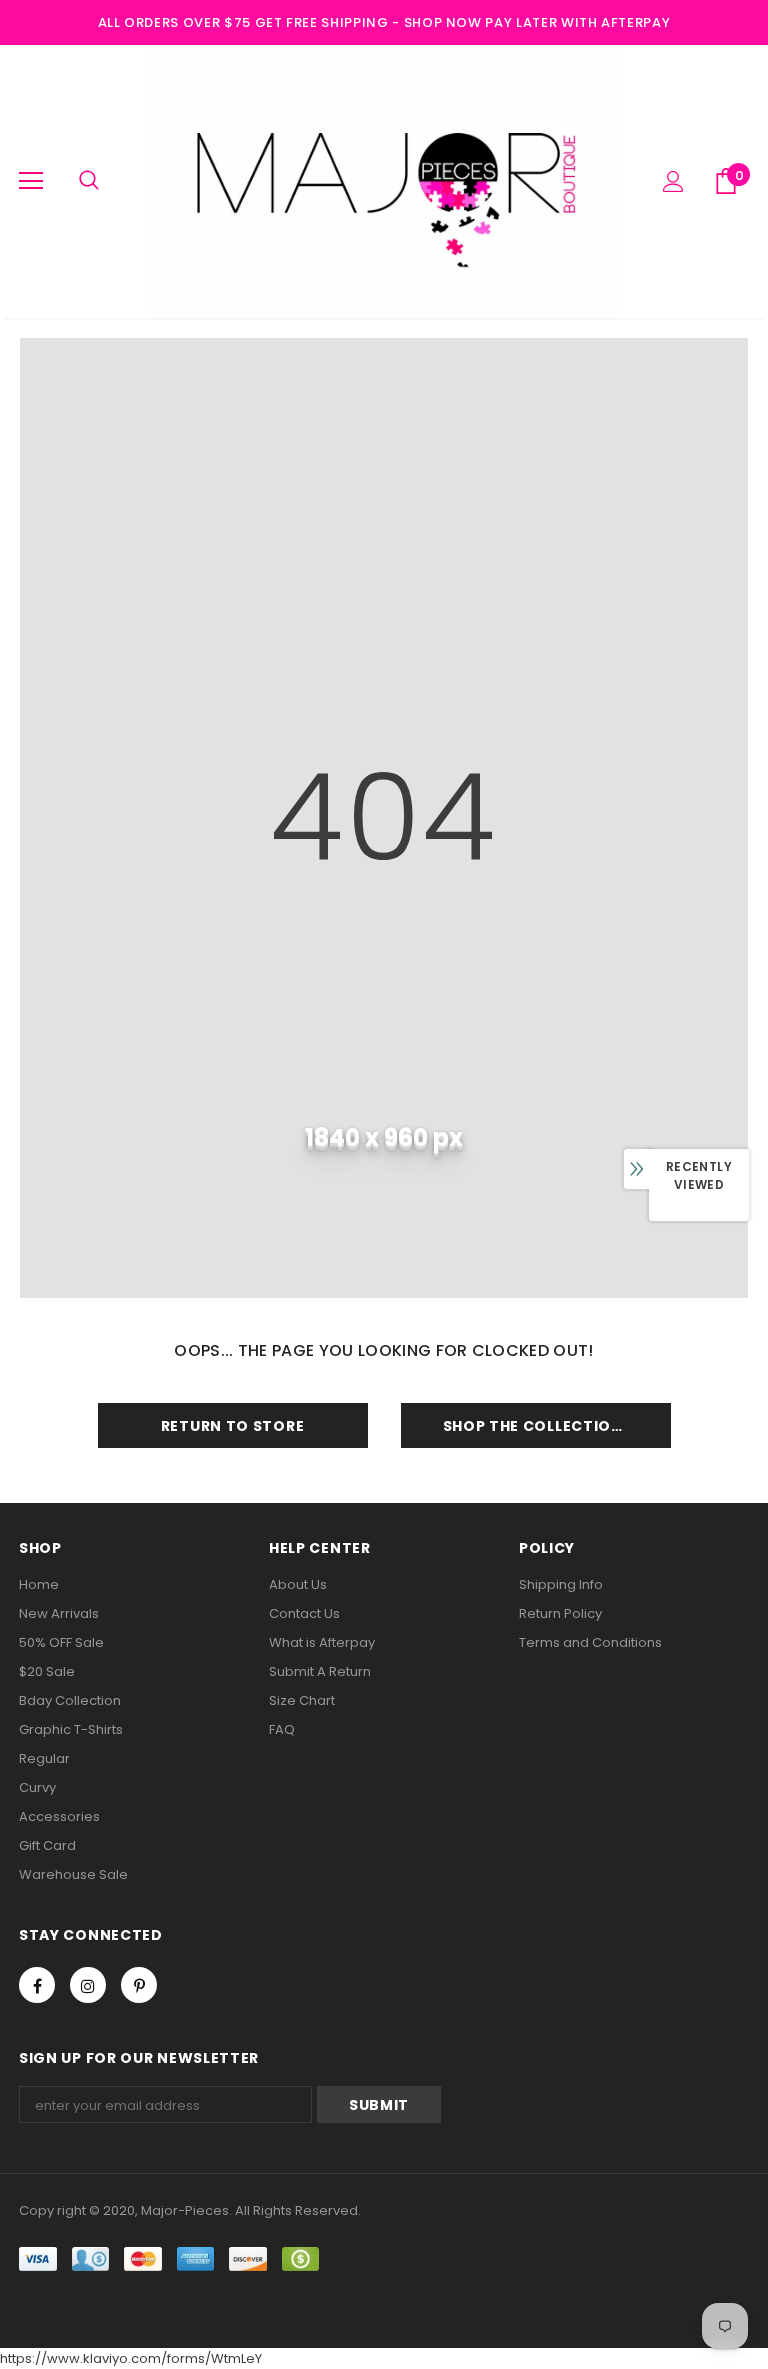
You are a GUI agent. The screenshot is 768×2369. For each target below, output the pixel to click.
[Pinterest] (139, 1985)
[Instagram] (88, 1985)
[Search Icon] (89, 181)
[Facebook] (37, 1985)
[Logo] (384, 180)
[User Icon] (673, 181)
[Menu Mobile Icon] (31, 181)
